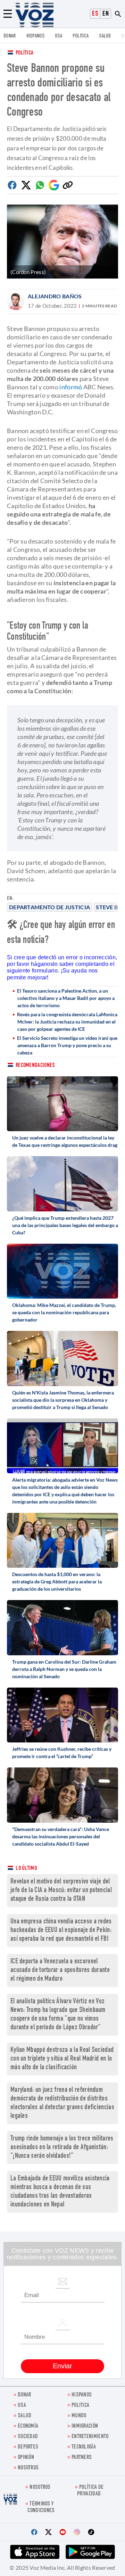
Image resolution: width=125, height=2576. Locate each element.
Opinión (26, 2458)
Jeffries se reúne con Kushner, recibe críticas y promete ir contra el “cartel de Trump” (62, 1753)
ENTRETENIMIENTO (90, 2437)
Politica (81, 36)
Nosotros (28, 2468)
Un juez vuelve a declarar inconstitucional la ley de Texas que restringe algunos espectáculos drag (65, 1141)
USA (59, 36)
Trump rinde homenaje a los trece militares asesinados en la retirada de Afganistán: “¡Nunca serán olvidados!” (62, 2148)
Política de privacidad (90, 2491)
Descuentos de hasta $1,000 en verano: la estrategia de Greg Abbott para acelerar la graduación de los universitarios (57, 1581)
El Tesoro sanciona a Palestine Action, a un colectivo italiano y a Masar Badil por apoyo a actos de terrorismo (66, 998)
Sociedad (28, 2437)
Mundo (79, 2416)
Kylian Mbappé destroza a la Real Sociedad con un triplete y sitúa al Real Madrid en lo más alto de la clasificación (62, 2059)
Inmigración (85, 2426)
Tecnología (84, 2447)
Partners (82, 2458)
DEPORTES (28, 2447)
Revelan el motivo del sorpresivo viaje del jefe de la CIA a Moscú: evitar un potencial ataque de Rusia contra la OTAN (61, 1891)
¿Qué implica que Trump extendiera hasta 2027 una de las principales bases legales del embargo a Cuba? (65, 1225)
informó (71, 387)
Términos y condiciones (41, 2508)
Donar (10, 36)
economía (28, 2426)
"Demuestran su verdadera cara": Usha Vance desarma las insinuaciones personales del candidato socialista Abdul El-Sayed (61, 1836)
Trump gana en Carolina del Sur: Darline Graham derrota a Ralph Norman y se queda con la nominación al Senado (64, 1669)
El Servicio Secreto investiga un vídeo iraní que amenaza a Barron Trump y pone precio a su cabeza (67, 1045)
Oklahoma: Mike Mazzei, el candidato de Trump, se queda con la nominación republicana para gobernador (64, 1312)
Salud (105, 36)
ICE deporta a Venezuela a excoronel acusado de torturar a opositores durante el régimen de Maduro (60, 1970)
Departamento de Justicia (49, 907)
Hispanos (35, 36)
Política (24, 53)
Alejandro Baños (55, 296)
